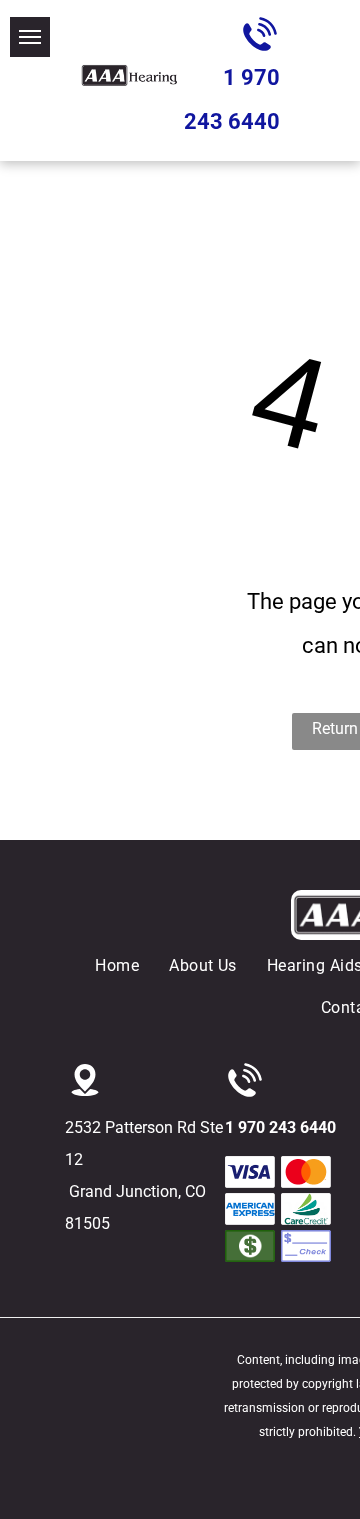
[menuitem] (132, 966)
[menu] (30, 37)
